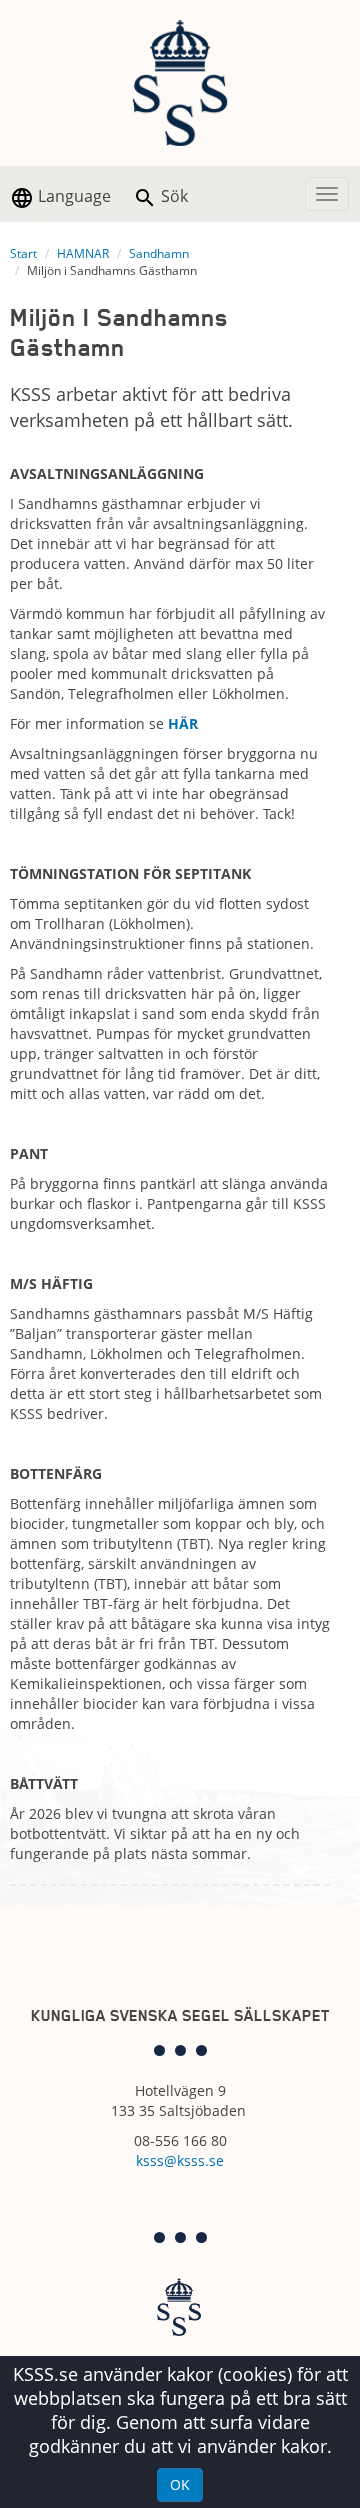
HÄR (183, 723)
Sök (172, 196)
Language (72, 196)
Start (23, 253)
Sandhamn (159, 253)
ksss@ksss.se (180, 2160)
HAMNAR (83, 253)
